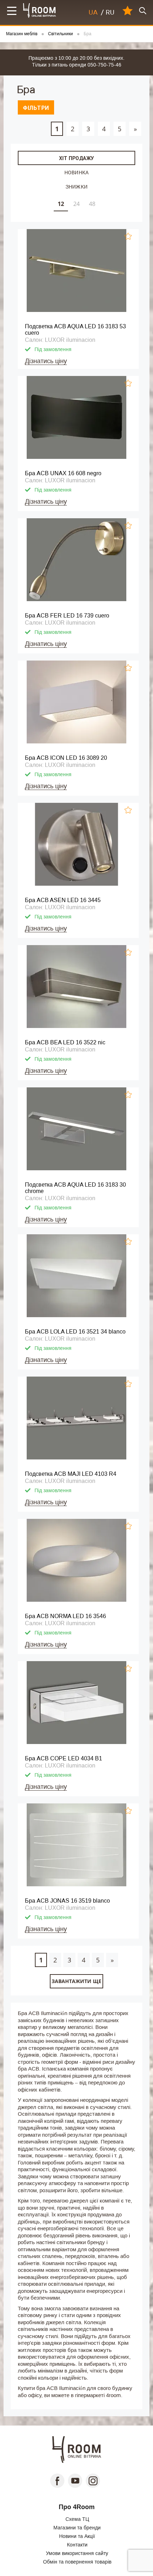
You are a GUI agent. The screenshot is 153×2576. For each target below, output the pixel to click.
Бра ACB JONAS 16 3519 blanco (67, 1901)
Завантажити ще (76, 1981)
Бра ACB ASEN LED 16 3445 (63, 900)
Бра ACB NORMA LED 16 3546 (65, 1616)
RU (110, 12)
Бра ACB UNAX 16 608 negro (63, 473)
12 (61, 204)
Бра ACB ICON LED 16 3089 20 (66, 758)
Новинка (76, 172)
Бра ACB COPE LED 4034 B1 (64, 1758)
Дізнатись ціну (46, 361)
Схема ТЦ (77, 2519)
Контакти (77, 2545)
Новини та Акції (77, 2536)
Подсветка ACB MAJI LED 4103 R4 (71, 1474)
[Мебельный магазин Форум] (40, 10)
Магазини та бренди (77, 2528)
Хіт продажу (76, 158)
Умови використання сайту (77, 2553)
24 (76, 204)
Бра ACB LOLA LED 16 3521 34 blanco (75, 1332)
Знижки (76, 187)
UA (93, 12)
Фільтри (36, 108)
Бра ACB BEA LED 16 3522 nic (65, 1042)
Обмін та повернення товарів (77, 2562)
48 (92, 204)
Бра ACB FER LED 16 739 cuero (67, 616)
